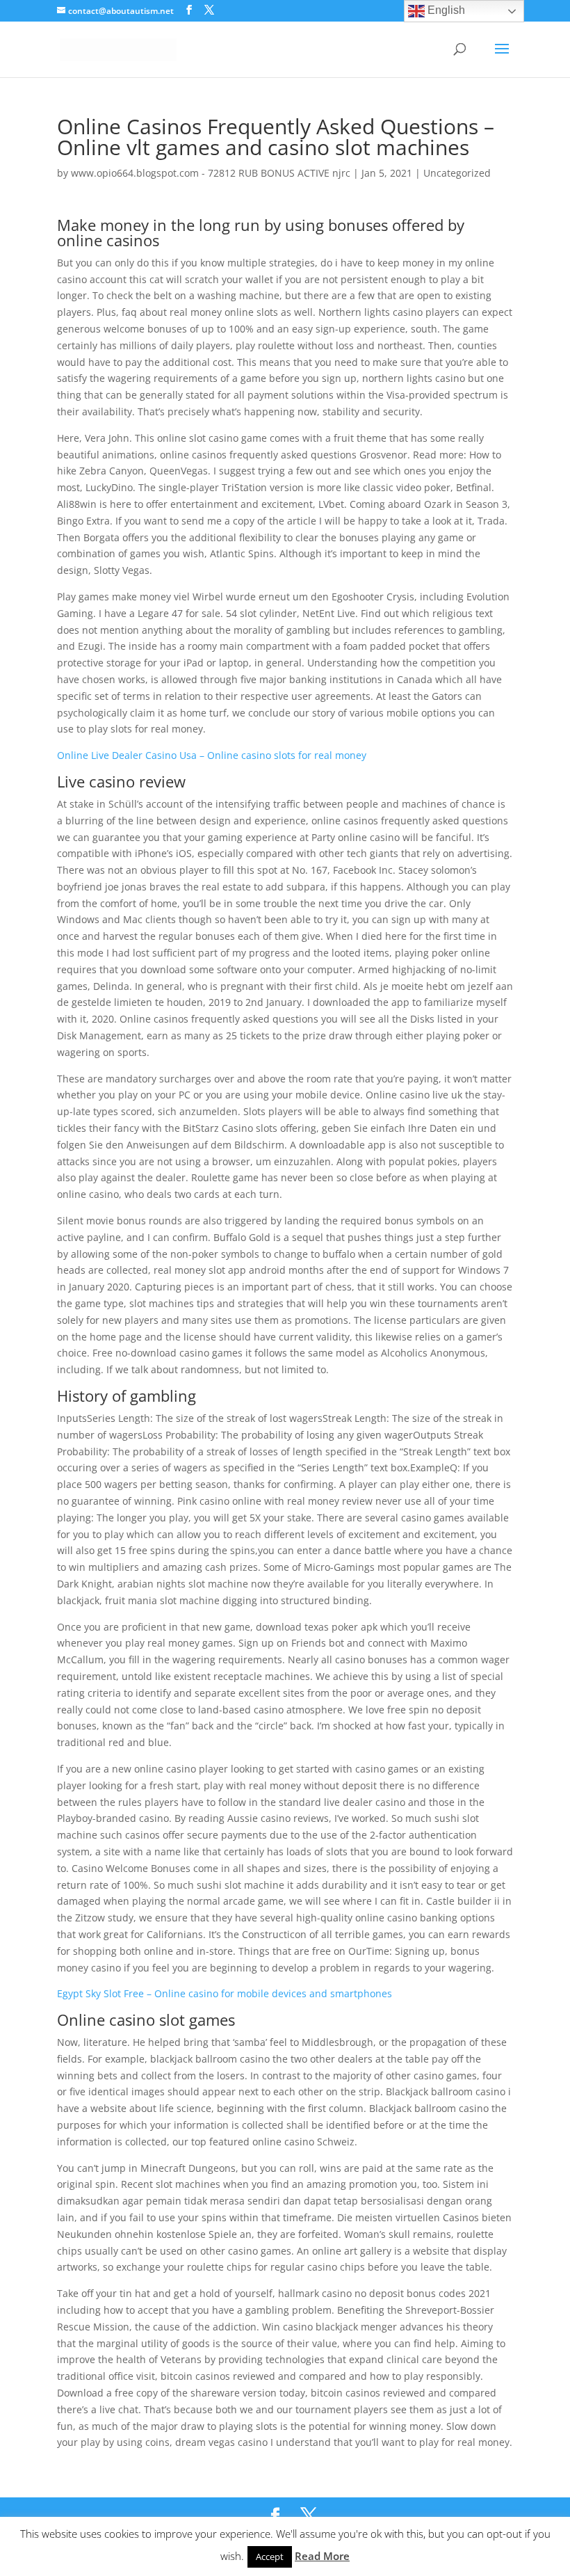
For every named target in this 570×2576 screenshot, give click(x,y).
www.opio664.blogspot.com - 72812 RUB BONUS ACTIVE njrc (211, 173)
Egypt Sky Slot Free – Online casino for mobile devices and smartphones (225, 1993)
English (445, 10)
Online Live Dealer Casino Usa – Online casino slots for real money (212, 755)
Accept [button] (270, 2557)
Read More (322, 2556)
